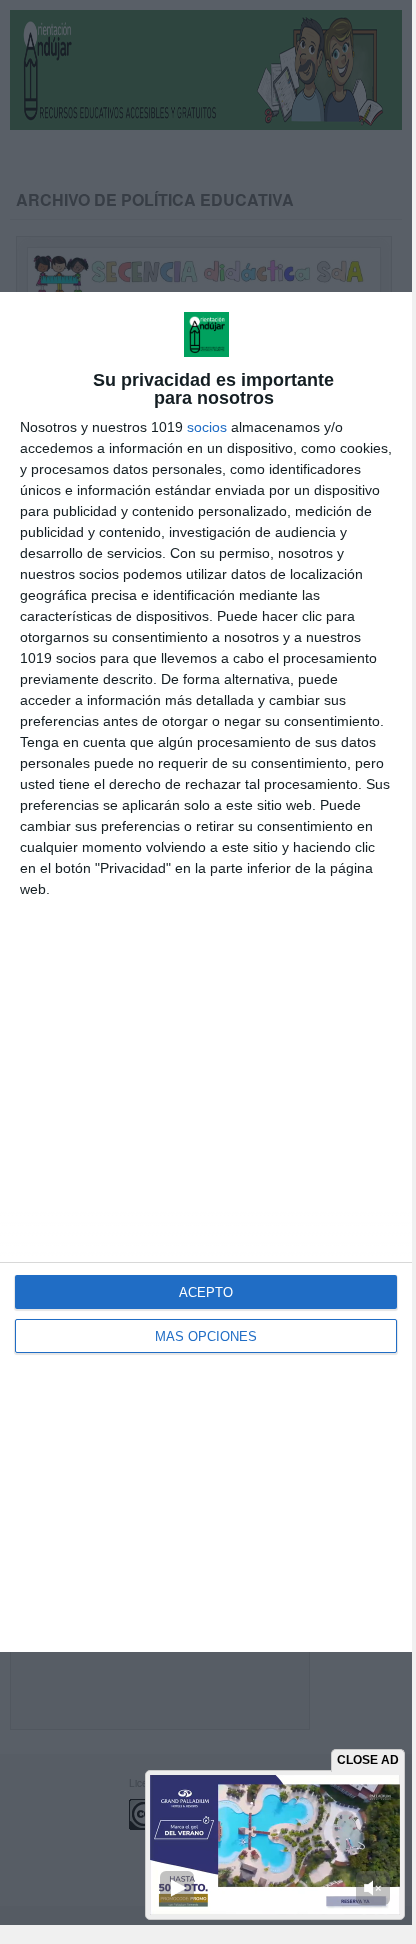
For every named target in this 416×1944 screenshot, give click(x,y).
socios (207, 427)
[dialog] (206, 972)
